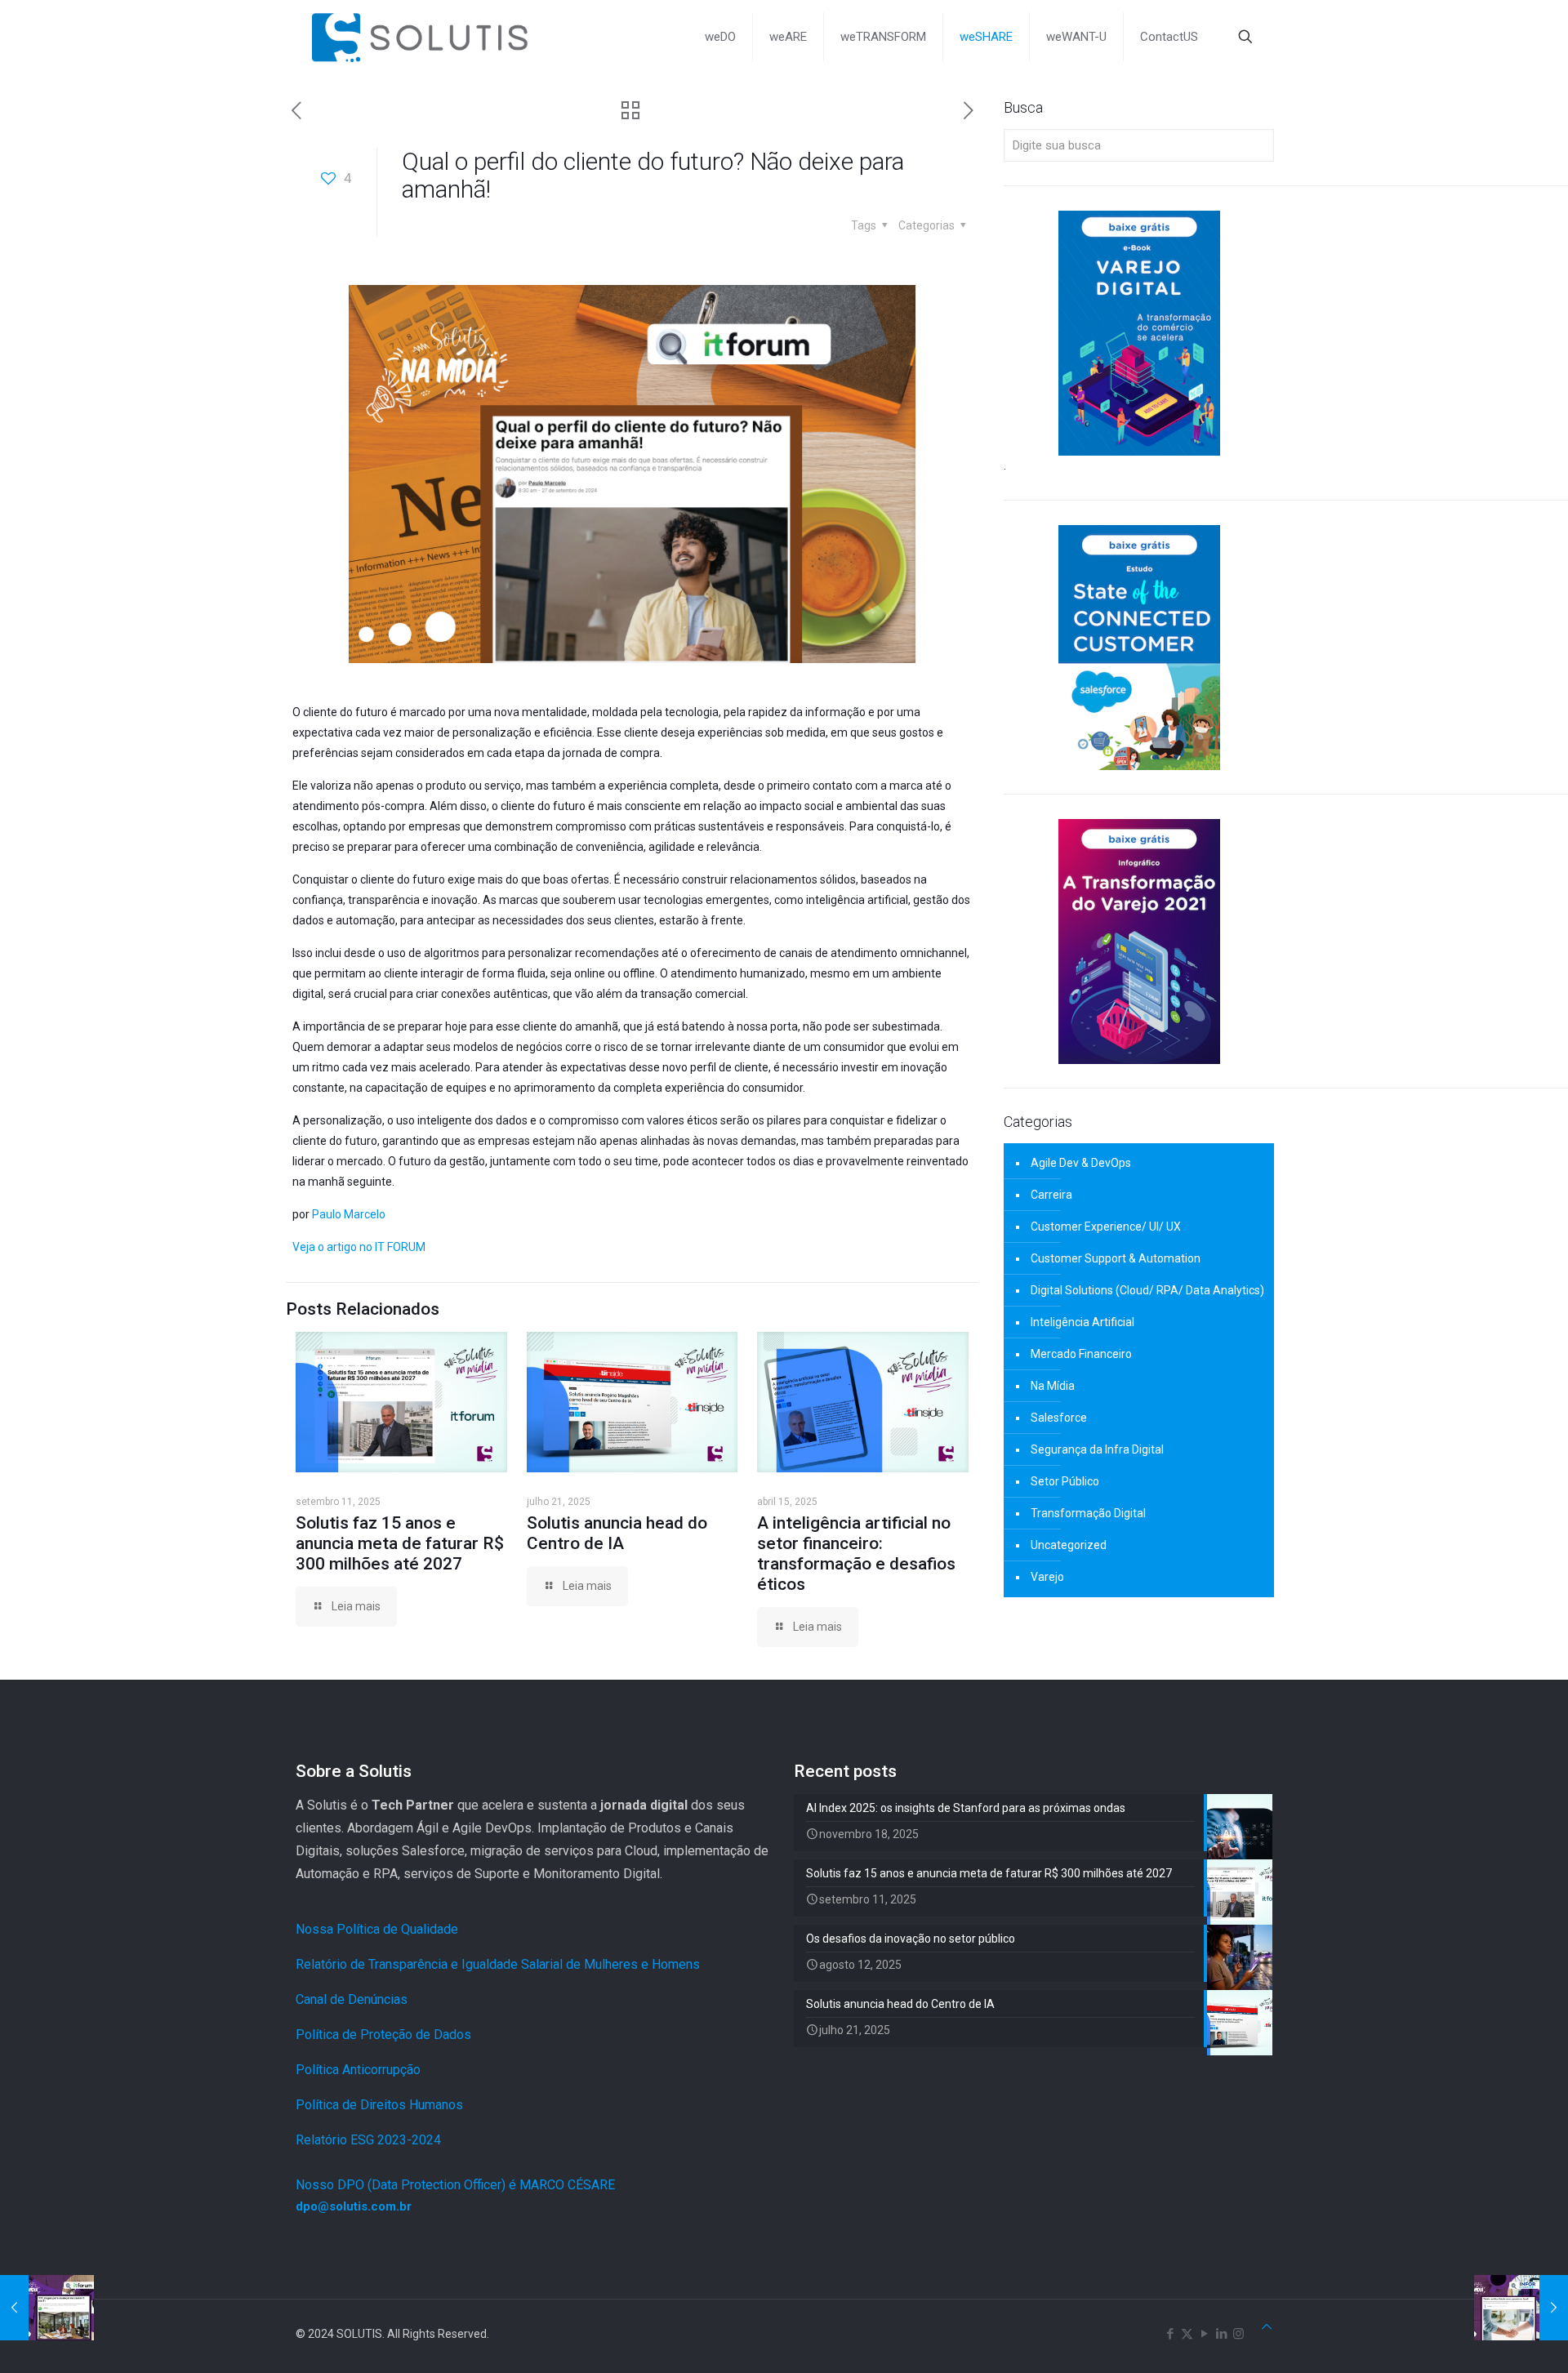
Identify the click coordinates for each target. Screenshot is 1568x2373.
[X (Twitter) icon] (1187, 2334)
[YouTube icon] (1204, 2334)
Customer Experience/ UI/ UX (1106, 1227)
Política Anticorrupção (358, 2070)
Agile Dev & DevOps (1081, 1163)
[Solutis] (420, 37)
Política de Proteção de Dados (383, 2035)
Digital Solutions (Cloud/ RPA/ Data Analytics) (1147, 1290)
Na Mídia (1053, 1386)
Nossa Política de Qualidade (377, 1929)
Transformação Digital (1088, 1513)
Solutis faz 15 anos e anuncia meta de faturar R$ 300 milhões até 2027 (400, 1543)
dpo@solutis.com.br (354, 2206)
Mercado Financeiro (1081, 1354)
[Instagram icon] (1238, 2334)
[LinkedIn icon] (1221, 2334)
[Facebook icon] (1170, 2334)
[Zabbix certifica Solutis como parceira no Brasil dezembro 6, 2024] (1521, 2308)
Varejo (1047, 1577)
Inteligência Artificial (1082, 1322)
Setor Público (1065, 1481)
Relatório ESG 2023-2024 (368, 2140)
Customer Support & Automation (1116, 1258)
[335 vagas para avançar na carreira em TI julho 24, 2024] (47, 2308)
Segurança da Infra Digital (1097, 1449)
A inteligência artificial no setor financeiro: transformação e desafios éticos (856, 1554)
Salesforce (1059, 1418)
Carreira (1051, 1195)
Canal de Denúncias (352, 1999)
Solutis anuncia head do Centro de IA (617, 1533)
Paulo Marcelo (349, 1214)
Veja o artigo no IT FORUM (359, 1247)
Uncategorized (1069, 1545)
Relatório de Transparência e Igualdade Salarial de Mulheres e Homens (498, 1964)
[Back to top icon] (1267, 2327)
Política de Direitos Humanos (379, 2105)
